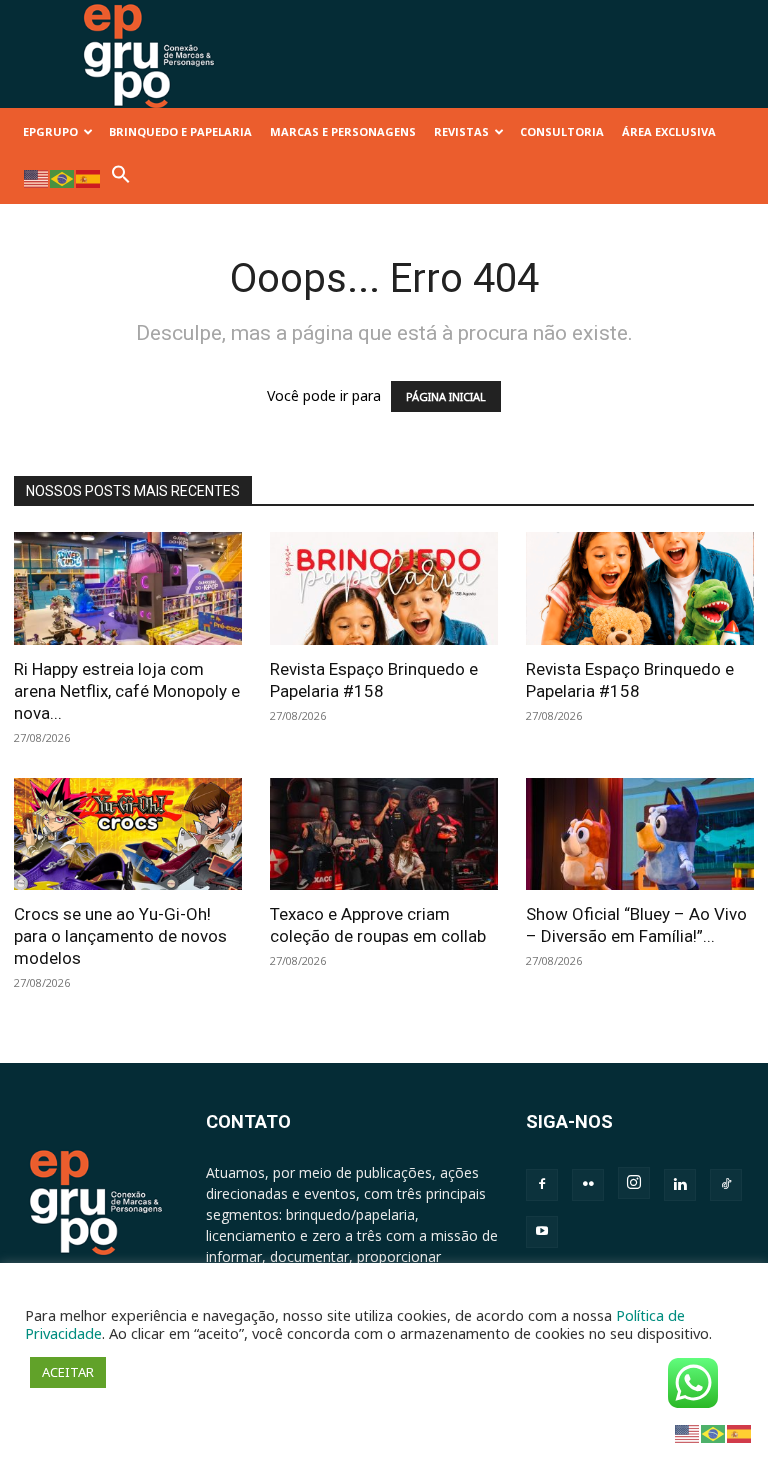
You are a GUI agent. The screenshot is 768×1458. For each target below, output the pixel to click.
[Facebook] (542, 1185)
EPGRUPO (50, 131)
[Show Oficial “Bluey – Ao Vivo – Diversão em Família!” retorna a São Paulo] (640, 834)
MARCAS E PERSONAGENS (343, 131)
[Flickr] (588, 1185)
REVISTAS (461, 131)
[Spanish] (89, 177)
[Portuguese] (63, 177)
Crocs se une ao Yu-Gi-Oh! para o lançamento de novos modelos (120, 936)
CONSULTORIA (562, 131)
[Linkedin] (680, 1185)
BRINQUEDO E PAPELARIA (180, 131)
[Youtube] (542, 1232)
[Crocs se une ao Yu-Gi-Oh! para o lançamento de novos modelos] (128, 834)
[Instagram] (634, 1183)
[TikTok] (726, 1185)
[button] (121, 179)
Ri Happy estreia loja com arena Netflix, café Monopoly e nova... (127, 691)
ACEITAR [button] (68, 1372)
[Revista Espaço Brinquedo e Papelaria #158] (384, 588)
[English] (37, 177)
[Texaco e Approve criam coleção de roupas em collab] (384, 834)
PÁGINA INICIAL (446, 396)
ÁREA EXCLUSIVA (669, 131)
